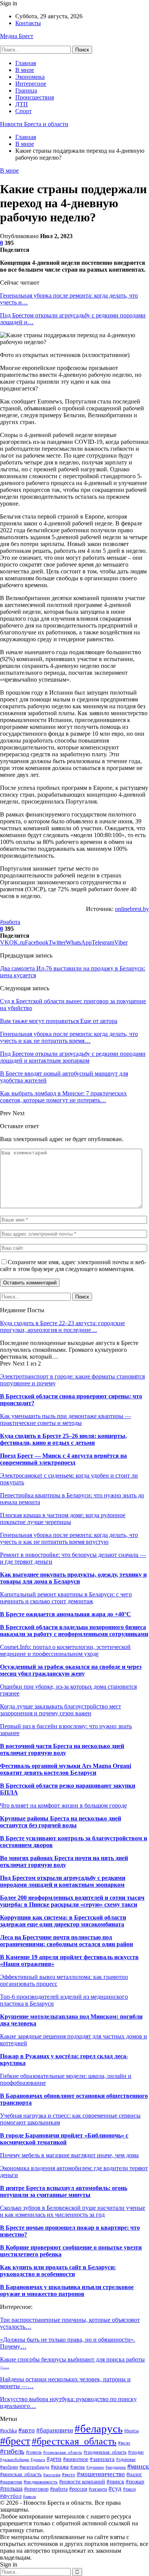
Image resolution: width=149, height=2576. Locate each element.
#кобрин (9, 2467)
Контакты (28, 23)
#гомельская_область (63, 2452)
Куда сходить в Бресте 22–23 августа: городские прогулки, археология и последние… (62, 1326)
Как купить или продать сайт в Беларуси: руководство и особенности (58, 2271)
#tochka (8, 2431)
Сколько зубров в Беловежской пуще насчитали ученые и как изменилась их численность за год (73, 2211)
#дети (54, 2459)
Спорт (23, 111)
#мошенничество (101, 2474)
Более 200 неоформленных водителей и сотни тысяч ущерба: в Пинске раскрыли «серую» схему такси (72, 1901)
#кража (60, 2467)
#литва (78, 2467)
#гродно (136, 2452)
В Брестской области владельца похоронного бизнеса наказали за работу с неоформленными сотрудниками (74, 1631)
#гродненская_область (105, 2452)
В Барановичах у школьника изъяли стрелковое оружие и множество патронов (67, 2290)
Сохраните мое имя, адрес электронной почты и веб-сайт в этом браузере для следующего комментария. (73, 1266)
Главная (26, 63)
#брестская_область (74, 2441)
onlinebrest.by (132, 909)
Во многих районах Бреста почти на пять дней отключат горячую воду (64, 1861)
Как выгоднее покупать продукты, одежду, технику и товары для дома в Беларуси (73, 1578)
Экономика (30, 77)
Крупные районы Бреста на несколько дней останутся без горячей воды (61, 1822)
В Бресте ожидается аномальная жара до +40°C (66, 1614)
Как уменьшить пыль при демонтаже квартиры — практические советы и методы (66, 1419)
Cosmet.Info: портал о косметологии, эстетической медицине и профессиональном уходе (65, 1650)
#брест (15, 2441)
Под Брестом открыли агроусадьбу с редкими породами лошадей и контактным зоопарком (63, 1881)
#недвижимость (41, 2482)
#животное (76, 2459)
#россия (78, 2489)
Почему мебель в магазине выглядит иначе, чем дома (69, 2155)
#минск (138, 2466)
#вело (124, 2443)
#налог (134, 2474)
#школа (29, 2496)
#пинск (115, 2481)
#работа (10, 922)
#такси (129, 2489)
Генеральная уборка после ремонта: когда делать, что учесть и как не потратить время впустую (69, 1538)
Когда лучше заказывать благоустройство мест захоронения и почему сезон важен (61, 1710)
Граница (26, 90)
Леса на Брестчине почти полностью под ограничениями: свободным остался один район (66, 1941)
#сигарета (98, 2489)
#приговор (36, 2489)
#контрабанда (34, 2467)
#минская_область (21, 2474)
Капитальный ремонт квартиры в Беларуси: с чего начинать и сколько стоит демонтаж (66, 1598)
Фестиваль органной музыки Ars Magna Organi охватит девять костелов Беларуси (66, 1769)
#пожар (135, 2481)
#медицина (116, 2467)
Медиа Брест (17, 36)
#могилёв (52, 2475)
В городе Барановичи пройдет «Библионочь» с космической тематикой (64, 2139)
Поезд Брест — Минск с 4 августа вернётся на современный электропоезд (63, 1459)
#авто (27, 2430)
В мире (25, 70)
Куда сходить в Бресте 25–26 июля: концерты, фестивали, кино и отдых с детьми (63, 1439)
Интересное (31, 84)
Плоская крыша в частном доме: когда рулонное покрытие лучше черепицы (63, 1519)
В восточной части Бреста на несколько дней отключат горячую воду (62, 1749)
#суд (115, 2489)
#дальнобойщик (15, 2459)
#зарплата (102, 2459)
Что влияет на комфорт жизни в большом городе (63, 1805)
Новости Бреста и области (34, 124)
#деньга (38, 2459)
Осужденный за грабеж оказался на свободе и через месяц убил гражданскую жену (71, 1670)
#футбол (11, 2496)
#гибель (12, 2451)
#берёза (131, 2431)
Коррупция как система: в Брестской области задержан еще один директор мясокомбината (63, 1921)
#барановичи (55, 2430)
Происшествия (35, 97)
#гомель (34, 2452)
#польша (11, 2489)
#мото (69, 2475)
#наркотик (11, 2482)
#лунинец (95, 2467)
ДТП (22, 104)
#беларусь (99, 2429)
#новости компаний (82, 2482)
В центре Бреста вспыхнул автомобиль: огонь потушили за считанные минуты (64, 2191)
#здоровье (126, 2459)
